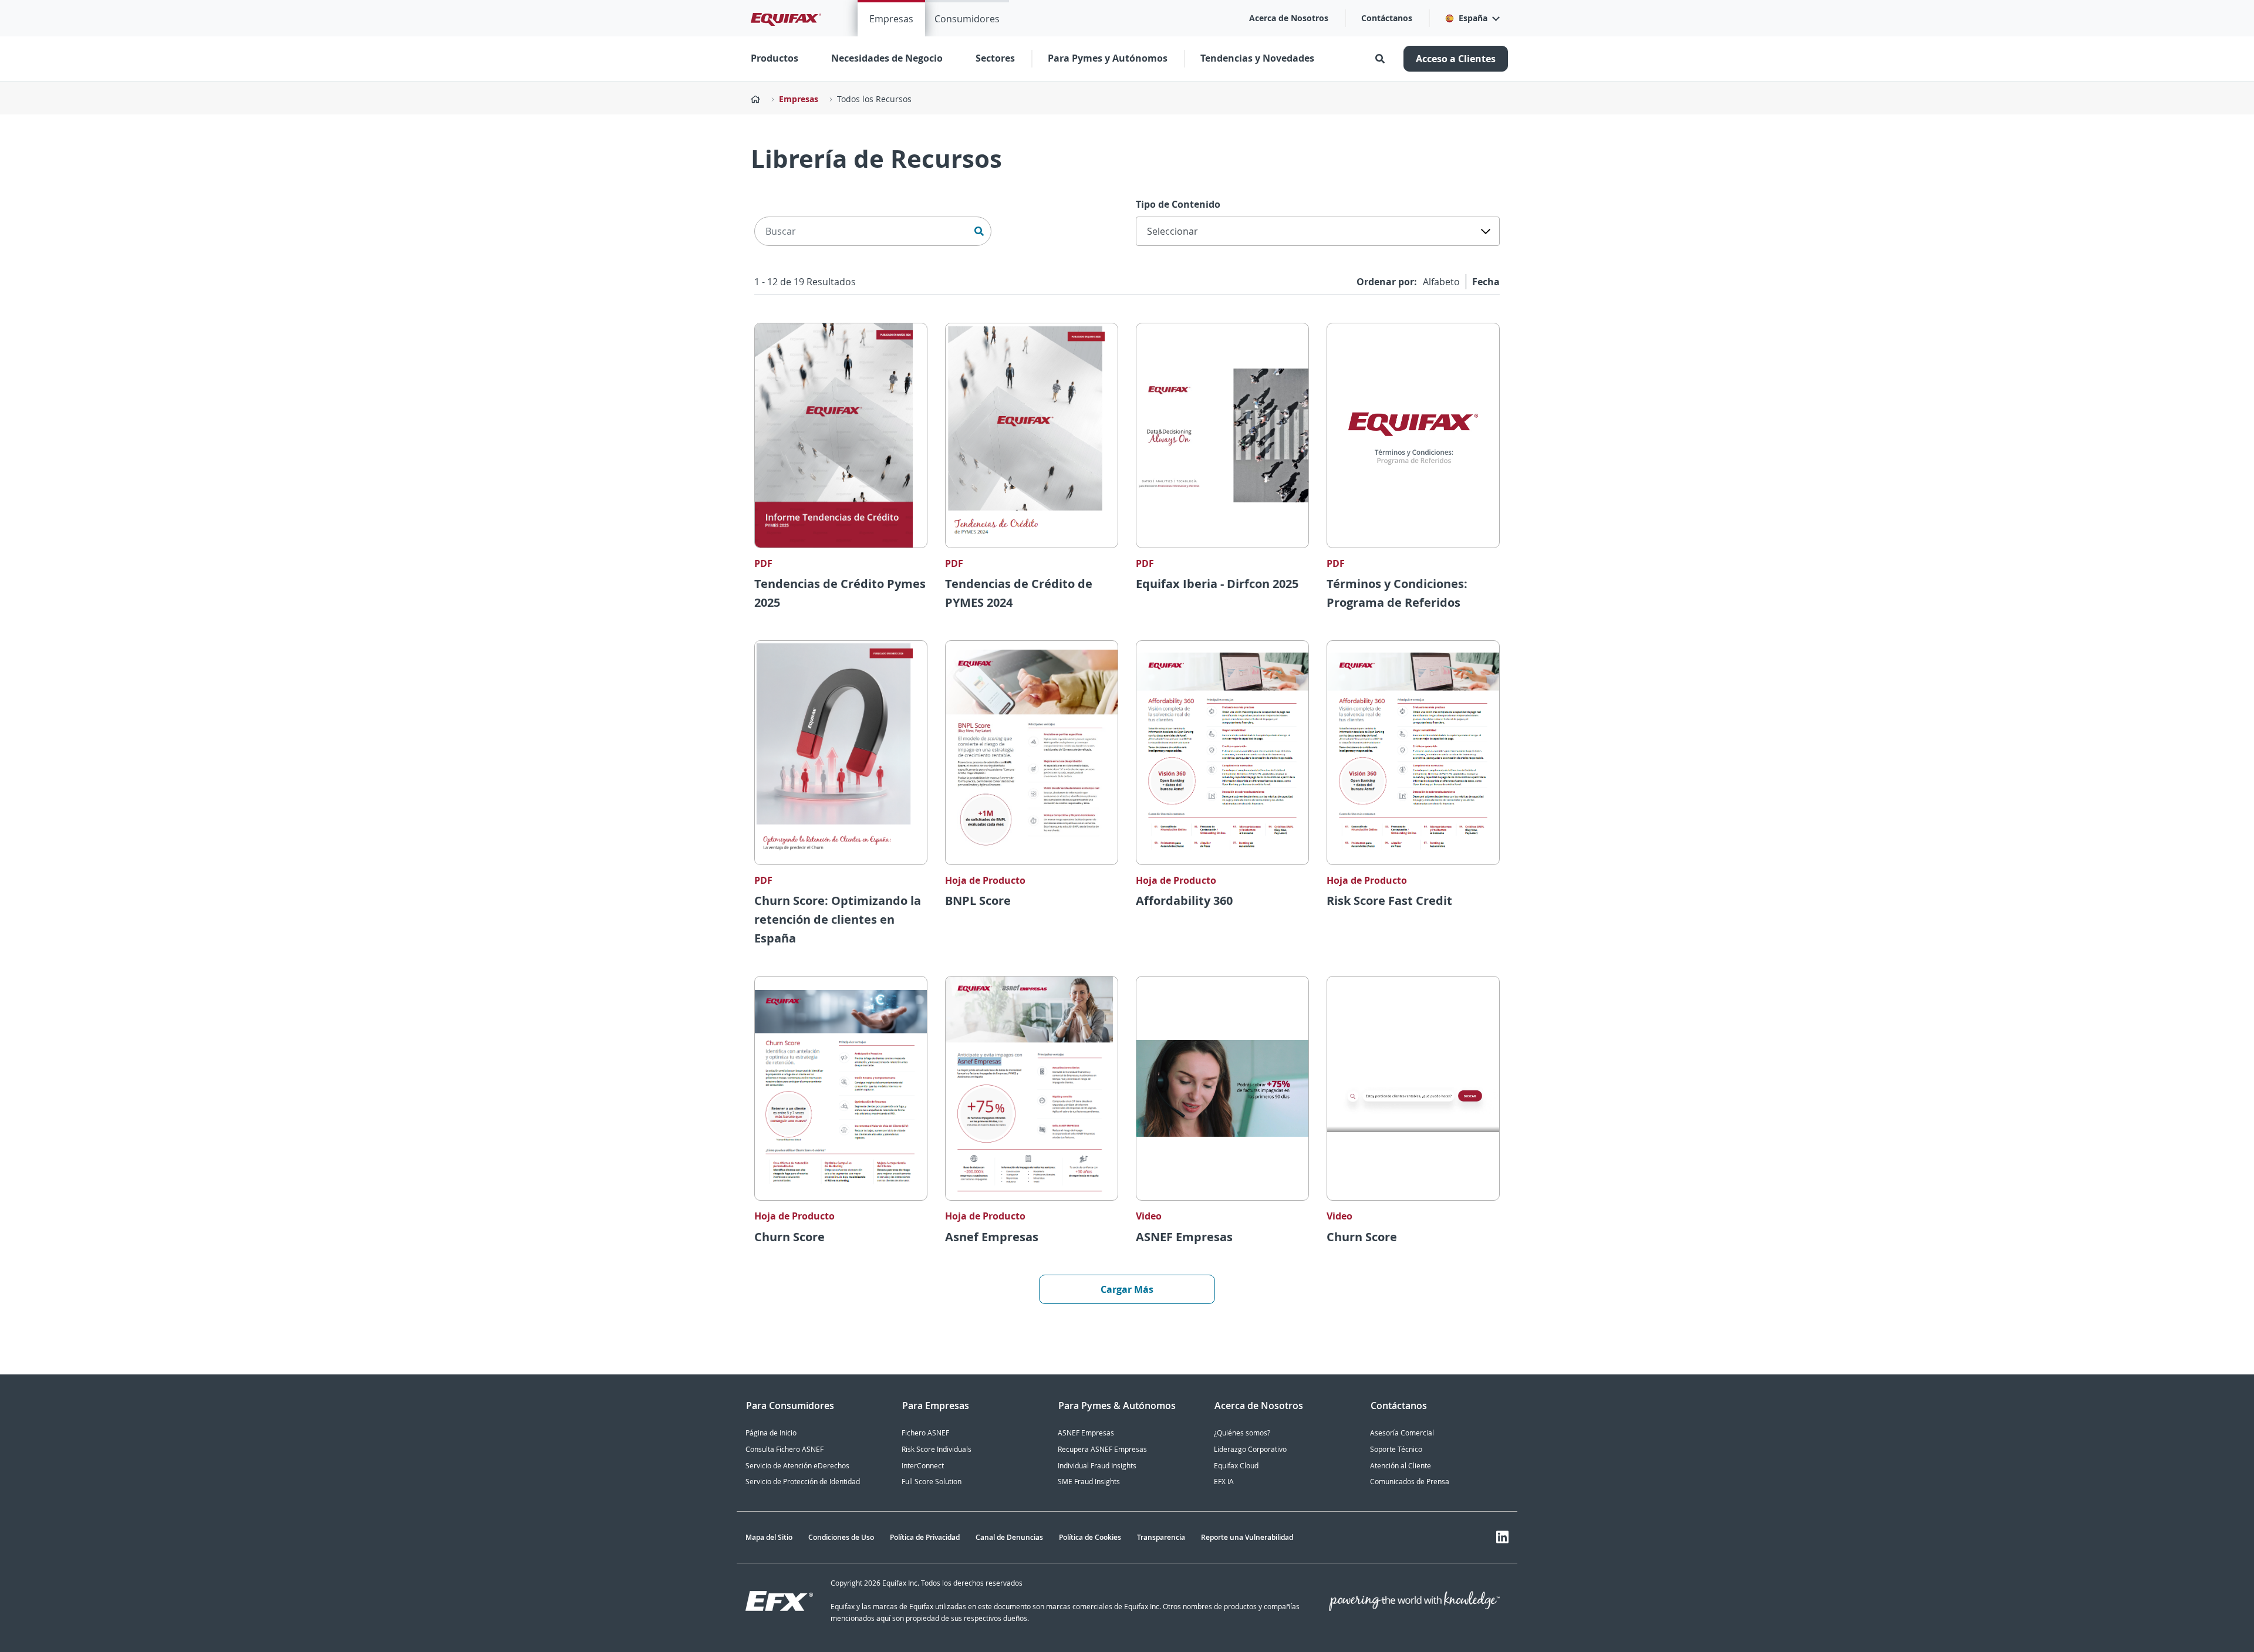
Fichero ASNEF (925, 1433)
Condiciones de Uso (841, 1537)
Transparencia (1161, 1537)
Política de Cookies (1090, 1537)
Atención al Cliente (1401, 1466)
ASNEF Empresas (1184, 1237)
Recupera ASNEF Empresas (1102, 1449)
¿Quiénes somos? (1242, 1433)
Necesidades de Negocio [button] (887, 58)
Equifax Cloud (1236, 1466)
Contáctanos (1387, 18)
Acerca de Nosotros (1289, 18)
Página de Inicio (771, 1433)
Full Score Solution (932, 1482)
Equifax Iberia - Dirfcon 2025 (1217, 584)
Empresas (891, 19)
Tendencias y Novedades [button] (1257, 58)
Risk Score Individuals (937, 1449)
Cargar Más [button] (1127, 1289)
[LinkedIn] (1502, 1537)
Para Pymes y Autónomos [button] (1108, 58)
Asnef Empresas (992, 1237)
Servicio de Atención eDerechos (797, 1466)
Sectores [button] (995, 58)
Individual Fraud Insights (1097, 1466)
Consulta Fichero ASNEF (784, 1449)
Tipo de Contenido (1178, 204)
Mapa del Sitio (769, 1537)
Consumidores (967, 19)
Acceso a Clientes (1456, 59)
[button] (1472, 18)
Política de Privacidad (925, 1537)
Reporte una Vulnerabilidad (1247, 1537)
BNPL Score (978, 901)
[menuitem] (891, 18)
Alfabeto (1441, 282)
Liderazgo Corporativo (1250, 1449)
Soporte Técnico (1396, 1449)
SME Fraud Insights (1089, 1482)
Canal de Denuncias (1009, 1537)
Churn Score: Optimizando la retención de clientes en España (838, 919)
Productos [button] (775, 58)
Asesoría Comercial (1402, 1433)
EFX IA (1224, 1482)
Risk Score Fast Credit (1389, 901)
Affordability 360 (1184, 901)
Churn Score (789, 1237)
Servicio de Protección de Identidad (803, 1482)
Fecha (1486, 282)
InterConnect (923, 1466)
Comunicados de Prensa (1410, 1482)
